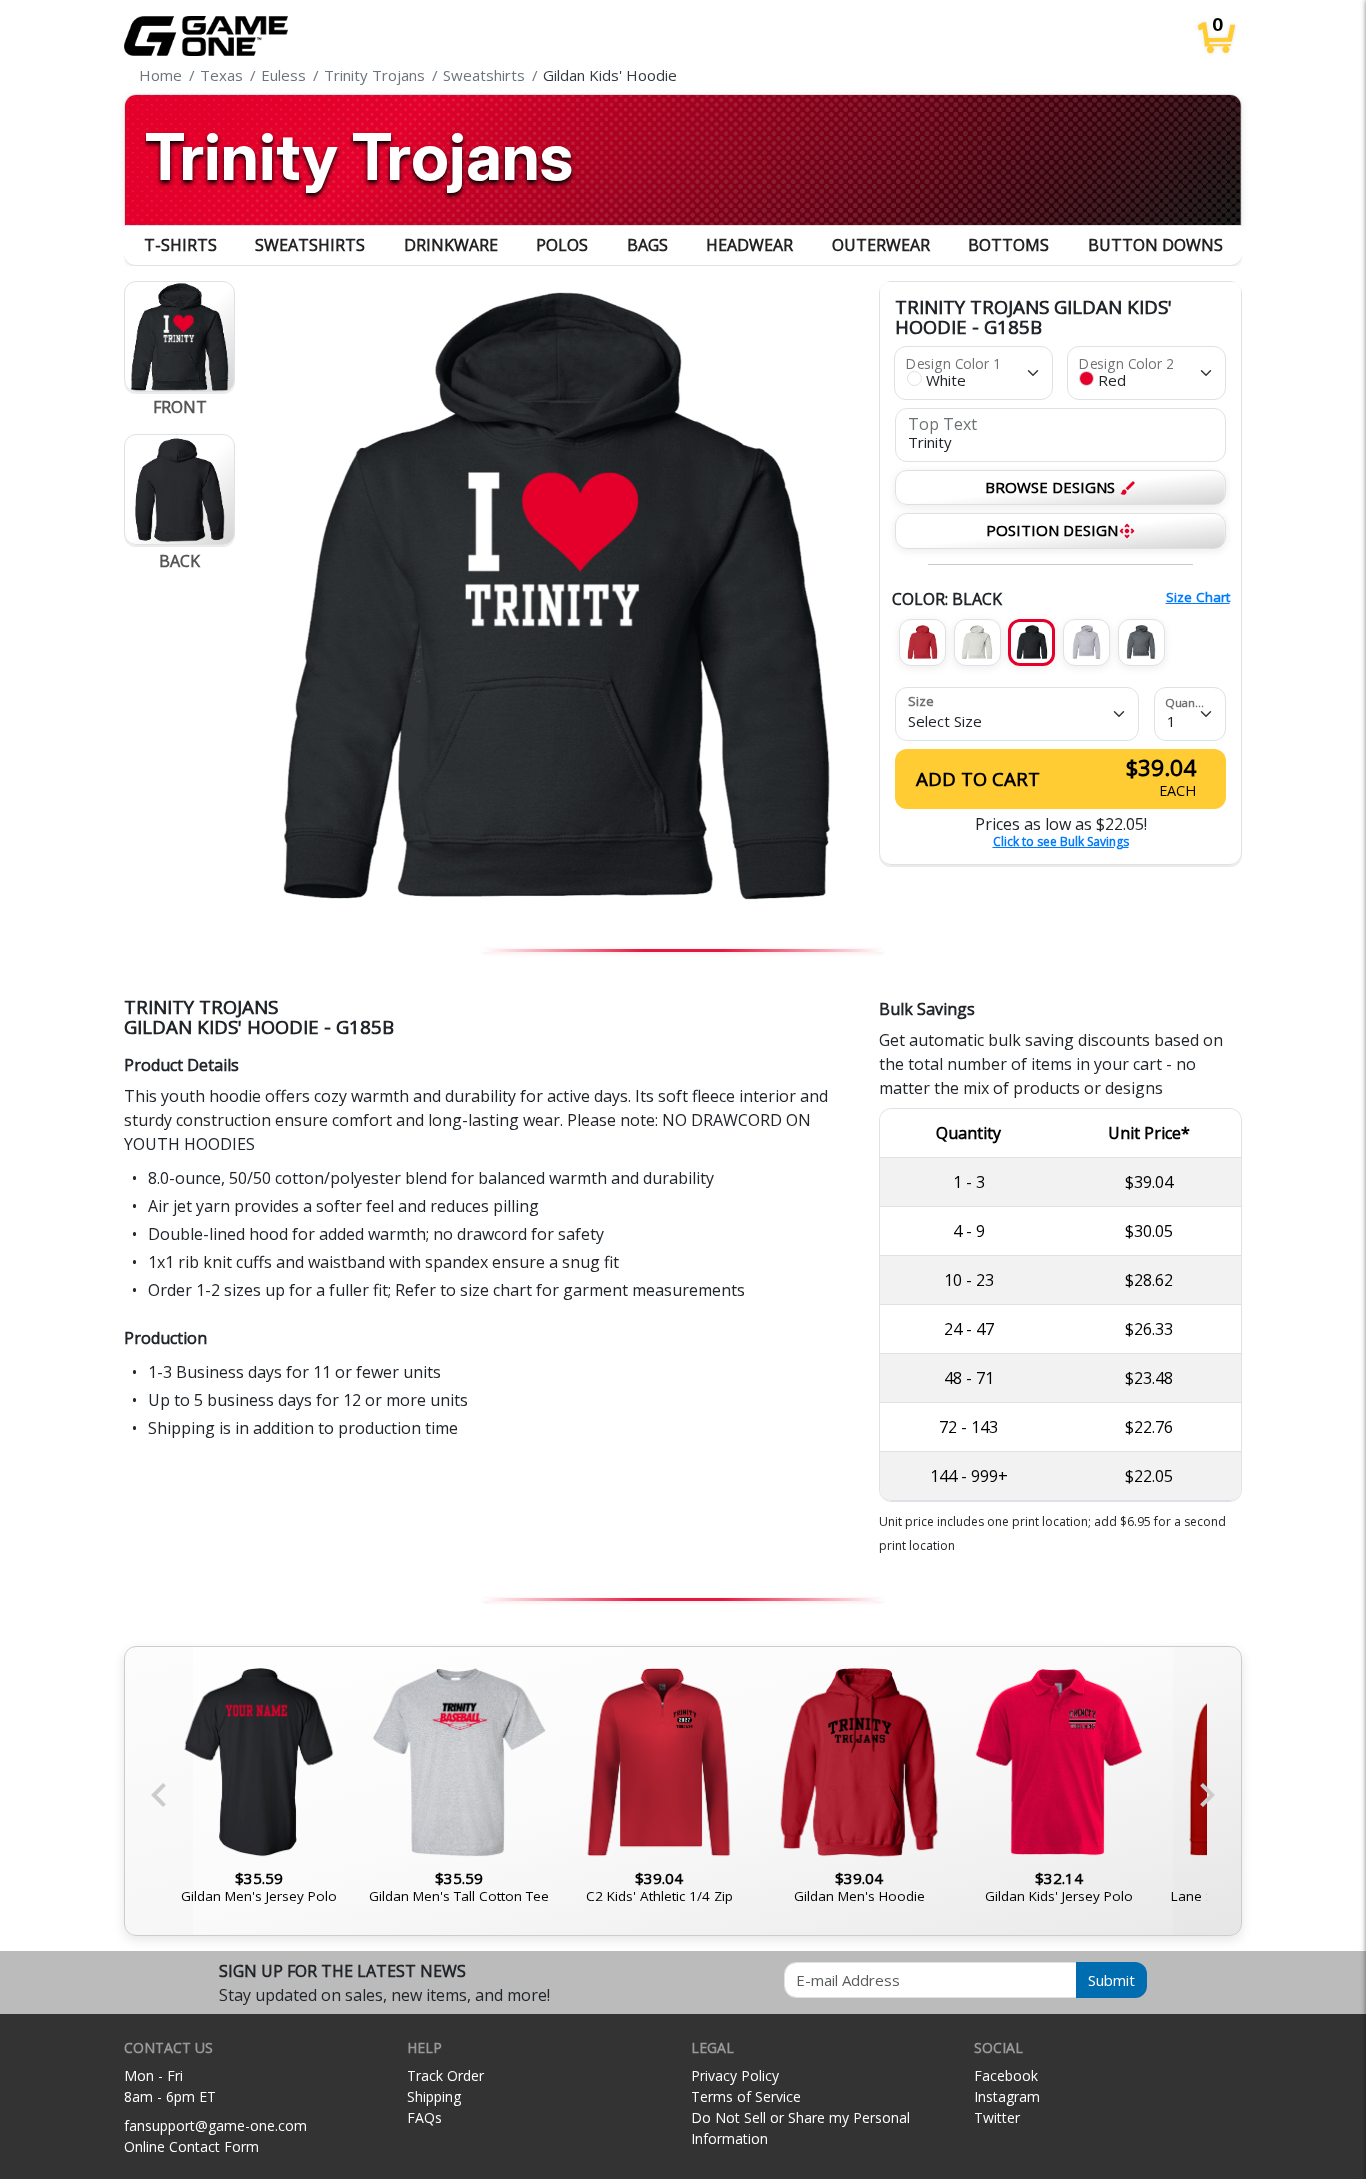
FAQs (424, 2117)
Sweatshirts (310, 245)
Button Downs (1155, 245)
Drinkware (451, 245)
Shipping (434, 2096)
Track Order (445, 2075)
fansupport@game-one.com (215, 2125)
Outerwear (881, 245)
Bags (647, 245)
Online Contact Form (191, 2146)
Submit (1111, 1980)
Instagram (1007, 2096)
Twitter (997, 2117)
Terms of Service (746, 2096)
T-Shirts (180, 245)
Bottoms (1008, 245)
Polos (562, 245)
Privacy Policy (735, 2075)
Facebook (1006, 2075)
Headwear (749, 245)
